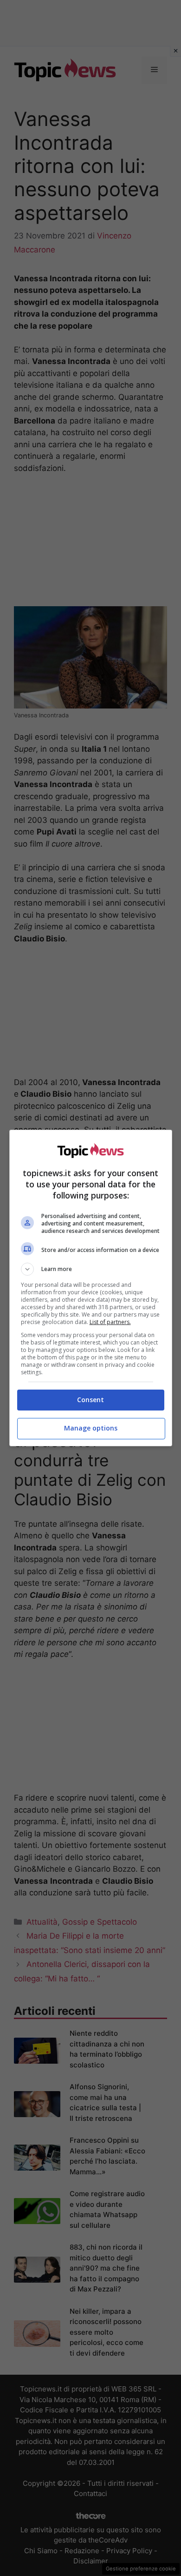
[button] (91, 1269)
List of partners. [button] (110, 1322)
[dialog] (91, 1288)
